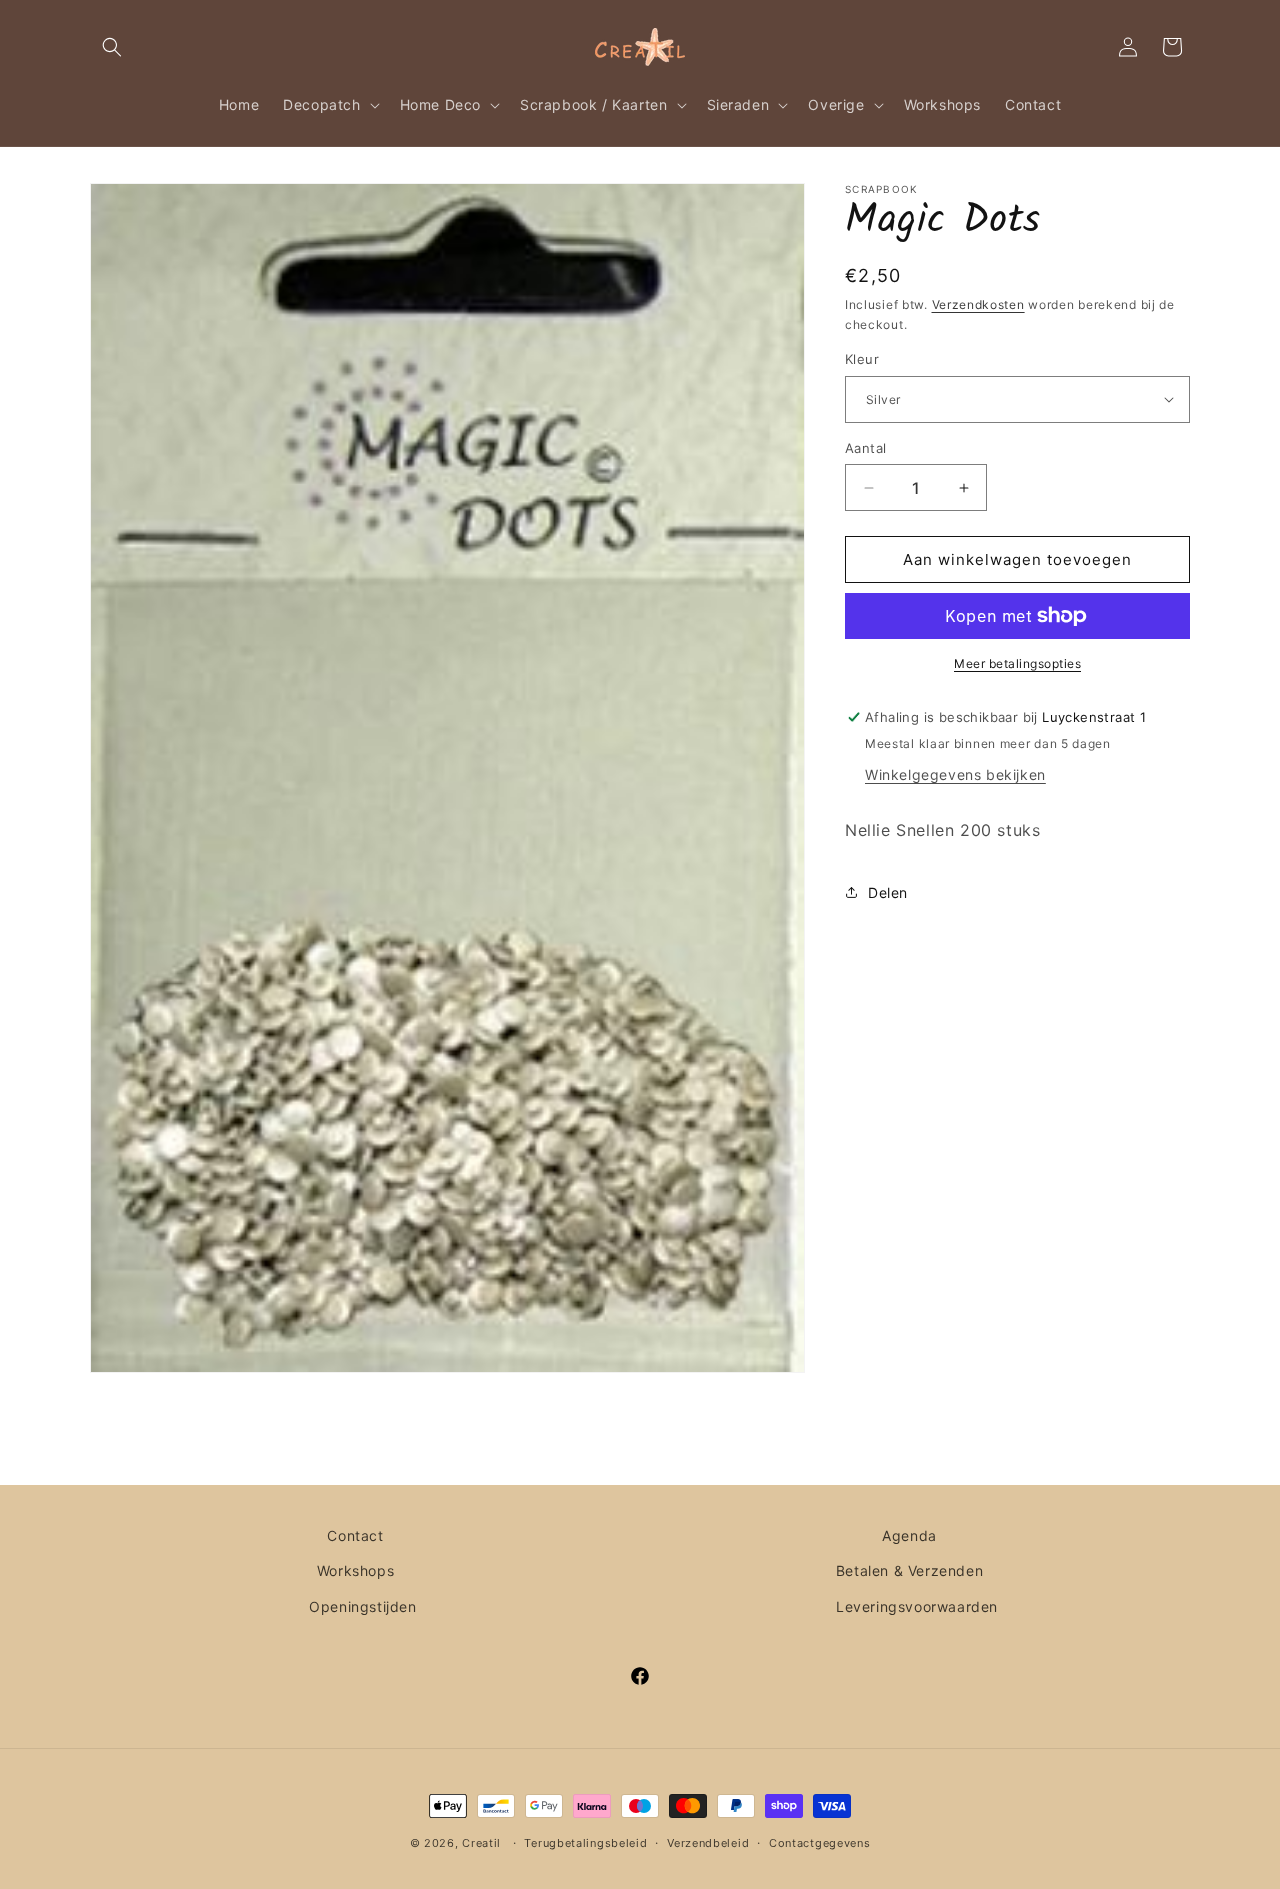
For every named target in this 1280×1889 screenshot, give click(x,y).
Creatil (481, 1843)
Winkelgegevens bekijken (955, 774)
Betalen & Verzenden (909, 1570)
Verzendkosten (978, 304)
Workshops (355, 1570)
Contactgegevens (820, 1842)
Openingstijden (362, 1605)
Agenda (909, 1535)
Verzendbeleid (708, 1842)
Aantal (865, 448)
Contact (355, 1535)
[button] (112, 47)
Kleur (862, 359)
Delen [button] (888, 892)
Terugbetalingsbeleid (585, 1842)
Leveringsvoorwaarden (917, 1605)
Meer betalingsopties (1017, 663)
